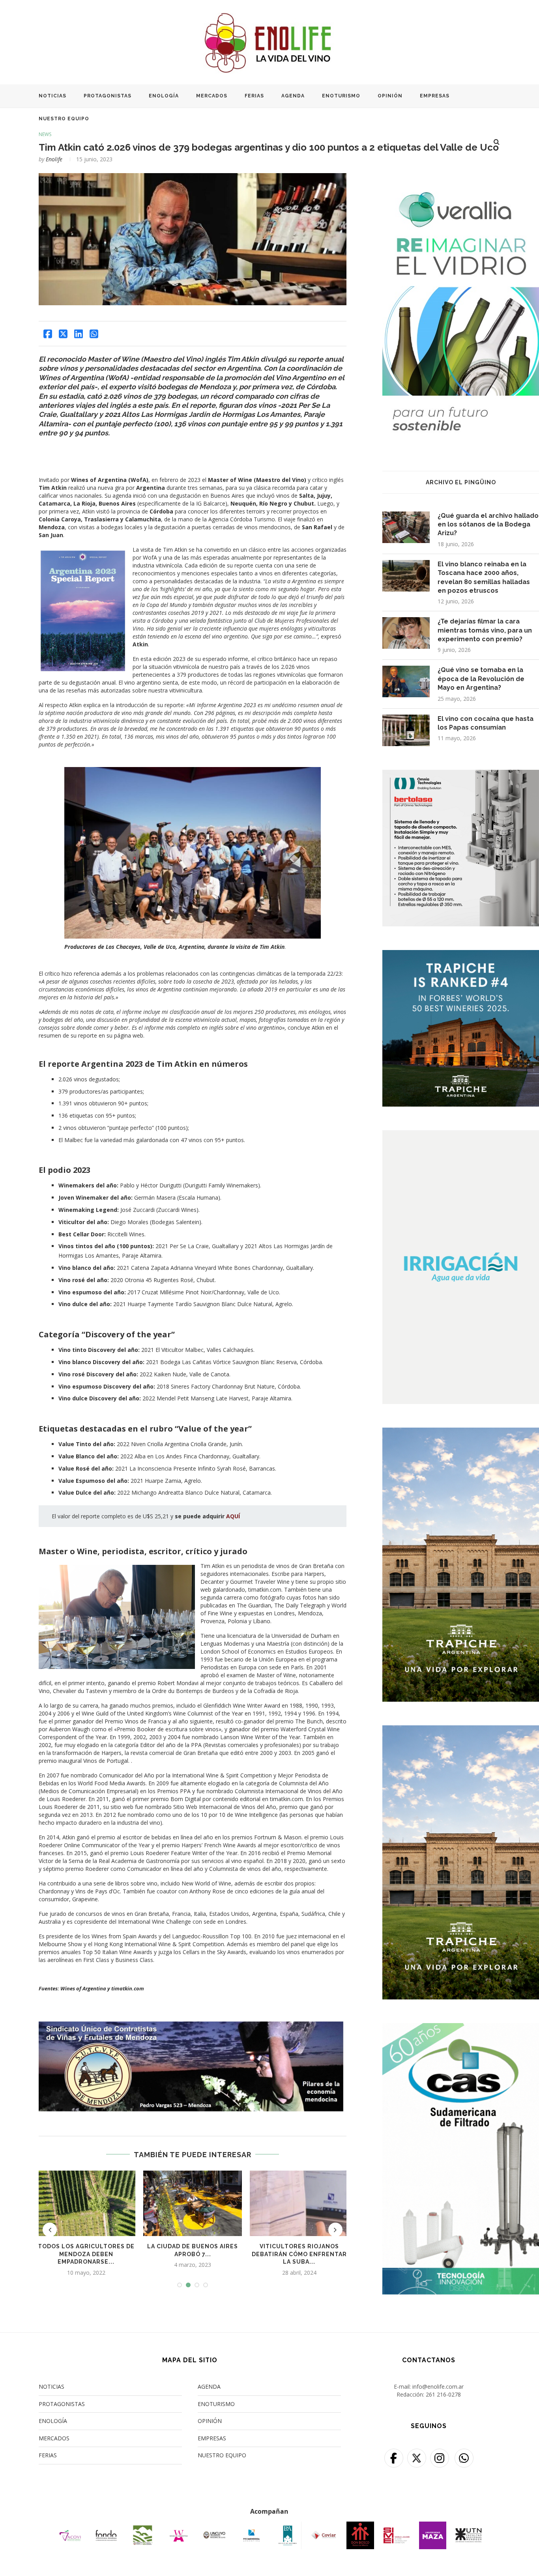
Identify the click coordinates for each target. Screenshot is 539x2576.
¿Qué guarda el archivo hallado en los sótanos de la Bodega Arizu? (488, 525)
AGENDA (293, 96)
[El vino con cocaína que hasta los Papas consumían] (406, 730)
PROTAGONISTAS (108, 96)
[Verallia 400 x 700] (461, 178)
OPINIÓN (390, 96)
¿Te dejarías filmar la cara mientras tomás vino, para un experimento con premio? (485, 630)
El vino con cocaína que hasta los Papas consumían (486, 723)
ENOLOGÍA (164, 96)
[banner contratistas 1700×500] (193, 2025)
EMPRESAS (435, 96)
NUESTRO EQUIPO (64, 119)
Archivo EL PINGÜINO (461, 482)
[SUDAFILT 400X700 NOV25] (461, 2028)
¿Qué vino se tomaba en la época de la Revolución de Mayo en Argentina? (481, 679)
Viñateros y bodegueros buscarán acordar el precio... (299, 2254)
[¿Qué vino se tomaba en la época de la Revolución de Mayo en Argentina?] (406, 681)
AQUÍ (233, 1516)
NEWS (45, 134)
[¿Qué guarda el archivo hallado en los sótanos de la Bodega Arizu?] (406, 527)
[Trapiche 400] (461, 955)
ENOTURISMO (341, 96)
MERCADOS (212, 96)
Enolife (54, 159)
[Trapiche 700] (461, 1433)
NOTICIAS (52, 96)
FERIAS (254, 96)
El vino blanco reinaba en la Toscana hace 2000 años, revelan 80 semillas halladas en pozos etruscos (484, 577)
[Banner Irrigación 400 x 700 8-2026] (461, 1135)
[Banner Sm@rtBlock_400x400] (461, 775)
